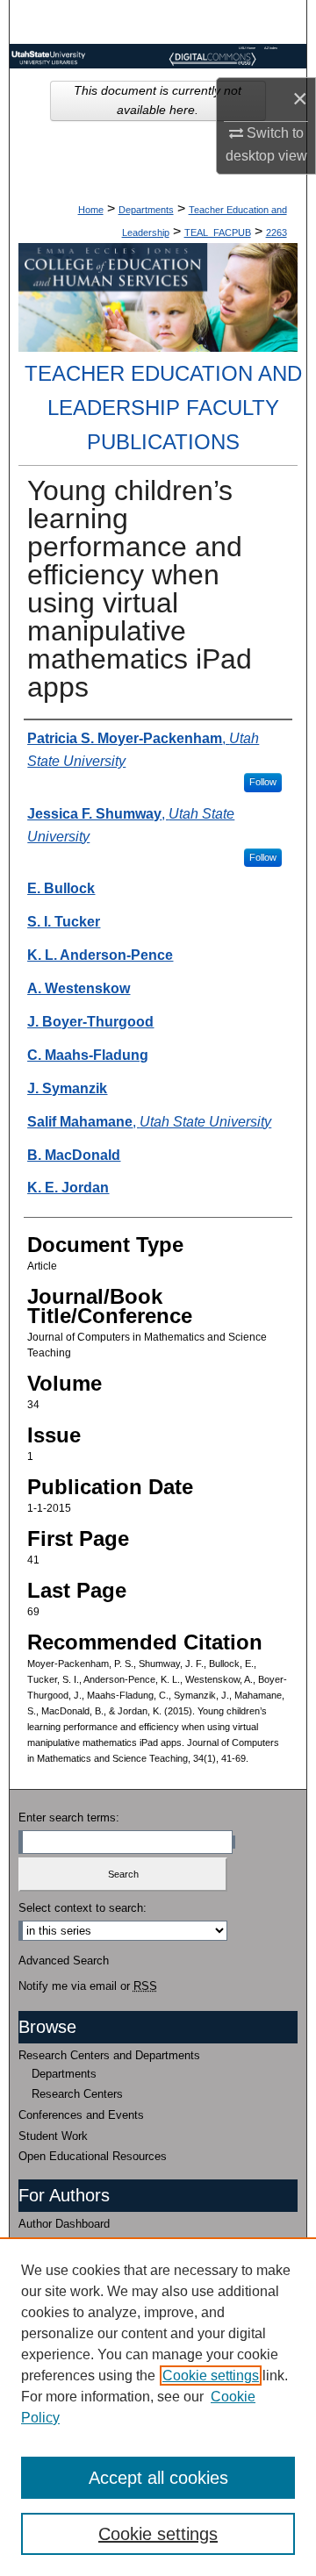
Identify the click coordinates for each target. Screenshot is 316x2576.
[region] (158, 2407)
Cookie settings (211, 2376)
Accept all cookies (158, 2478)
